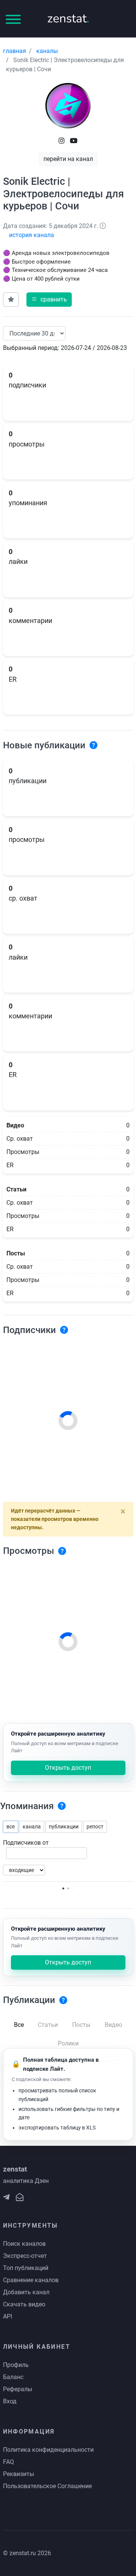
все (11, 1827)
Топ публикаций (26, 2268)
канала (32, 1827)
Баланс (13, 2377)
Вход (10, 2401)
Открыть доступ (68, 1768)
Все (19, 2025)
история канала (32, 235)
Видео (113, 2025)
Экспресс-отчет (25, 2256)
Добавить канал (26, 2292)
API (8, 2316)
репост (95, 1827)
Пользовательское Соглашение (47, 2486)
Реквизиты (19, 2474)
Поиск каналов (24, 2244)
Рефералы (18, 2389)
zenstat (68, 18)
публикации (64, 1827)
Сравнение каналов (31, 2280)
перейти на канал (68, 159)
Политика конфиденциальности (48, 2450)
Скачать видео (24, 2304)
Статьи (48, 2025)
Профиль (16, 2365)
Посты (81, 2025)
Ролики (68, 2043)
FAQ (8, 2462)
